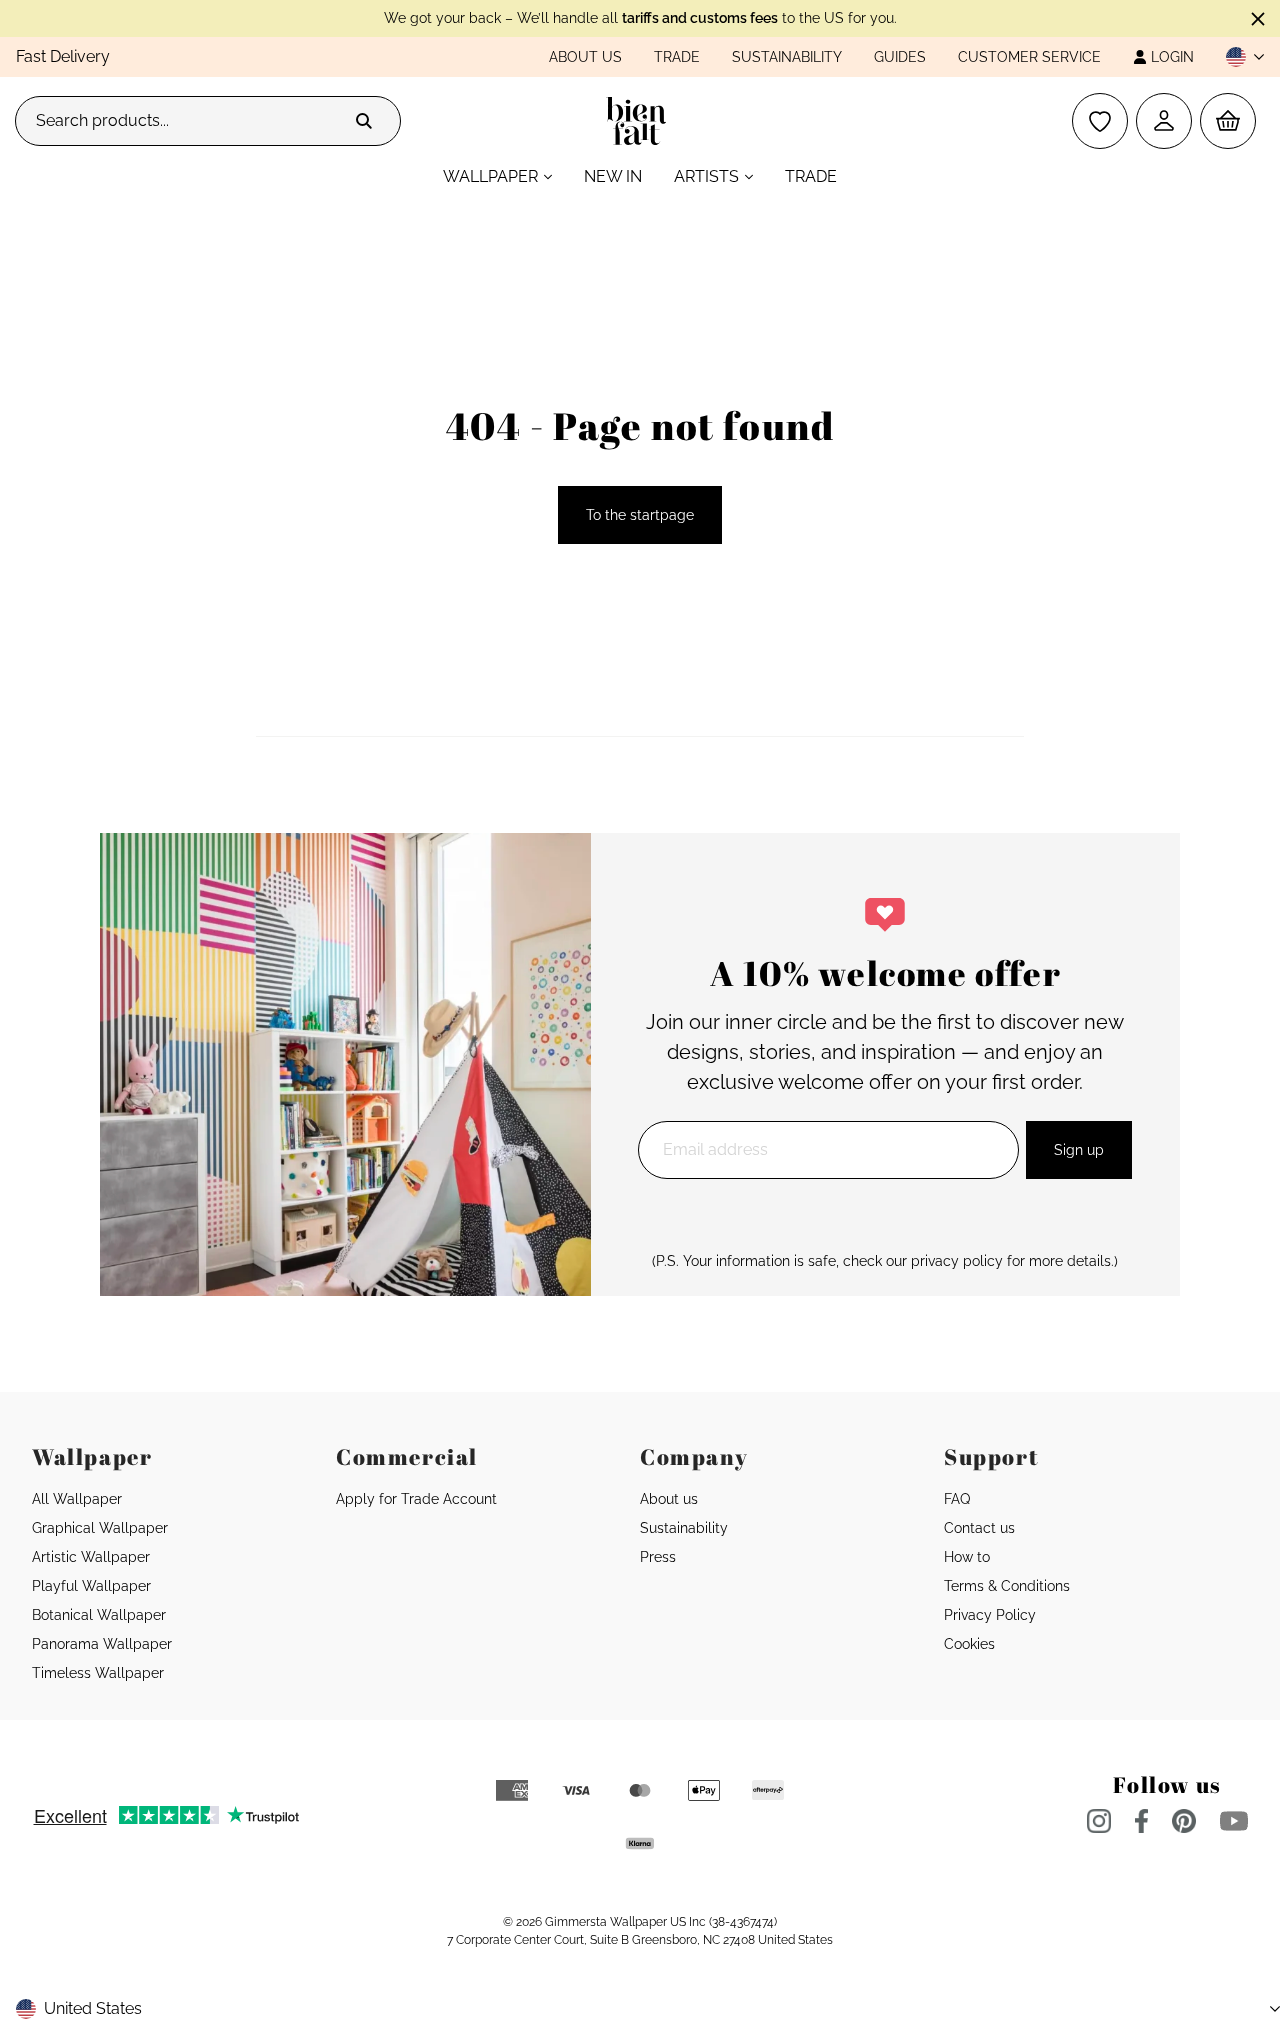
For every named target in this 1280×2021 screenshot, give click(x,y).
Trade (677, 57)
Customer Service (1029, 57)
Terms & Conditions (1007, 1586)
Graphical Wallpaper (100, 1528)
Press (658, 1557)
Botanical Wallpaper (99, 1615)
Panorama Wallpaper (102, 1644)
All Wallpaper (77, 1499)
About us (585, 57)
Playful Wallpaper (91, 1586)
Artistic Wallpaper (91, 1557)
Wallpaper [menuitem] (490, 176)
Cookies (969, 1644)
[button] (1237, 57)
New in (613, 176)
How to (967, 1557)
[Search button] (364, 121)
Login (1172, 57)
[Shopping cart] (1228, 121)
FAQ (957, 1499)
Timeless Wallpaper (98, 1673)
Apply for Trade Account (416, 1499)
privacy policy (957, 1261)
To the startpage (640, 515)
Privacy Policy (990, 1615)
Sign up (1079, 1150)
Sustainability (787, 57)
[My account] (1164, 121)
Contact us (979, 1528)
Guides (900, 57)
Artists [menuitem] (706, 176)
